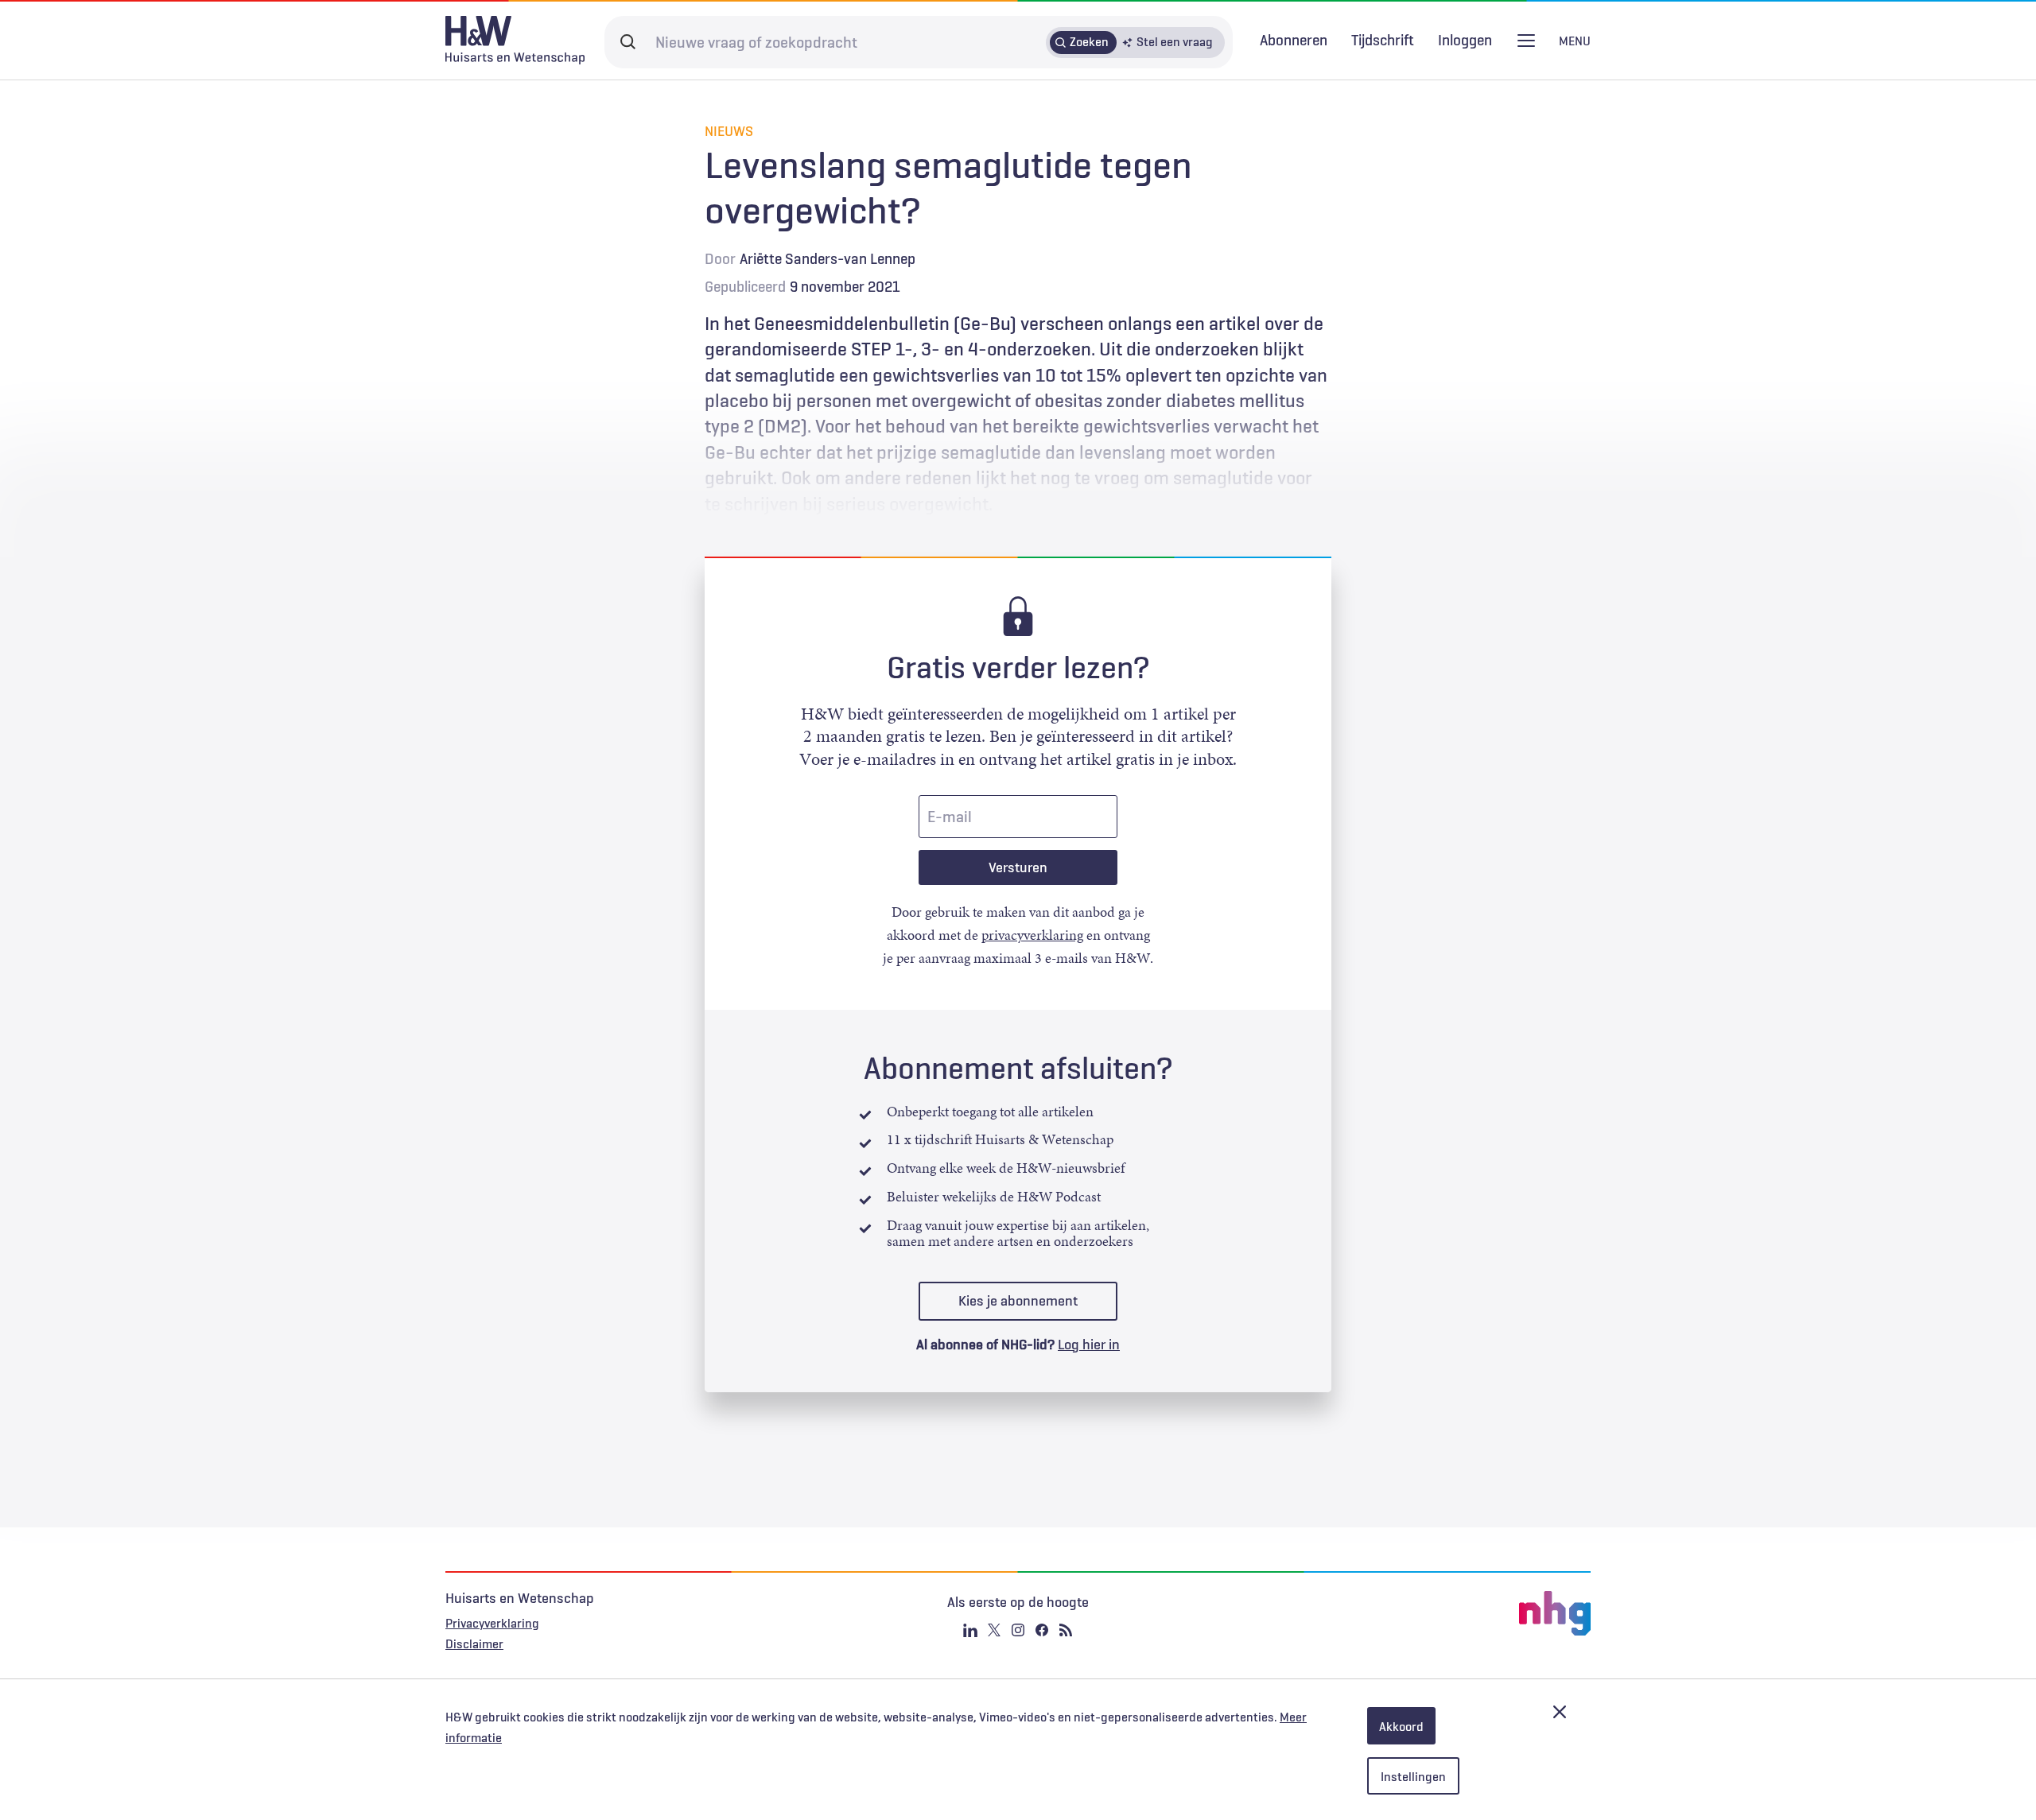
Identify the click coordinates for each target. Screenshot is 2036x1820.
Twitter (994, 1630)
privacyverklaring (1032, 935)
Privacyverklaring (492, 1623)
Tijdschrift (1383, 40)
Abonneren (1294, 40)
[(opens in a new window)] (1400, 1613)
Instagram (1018, 1630)
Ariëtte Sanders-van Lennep (828, 258)
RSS (1066, 1630)
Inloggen (1465, 40)
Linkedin (970, 1630)
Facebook (1042, 1630)
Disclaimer (474, 1643)
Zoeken (1089, 41)
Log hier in (1089, 1345)
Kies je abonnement (1018, 1301)
